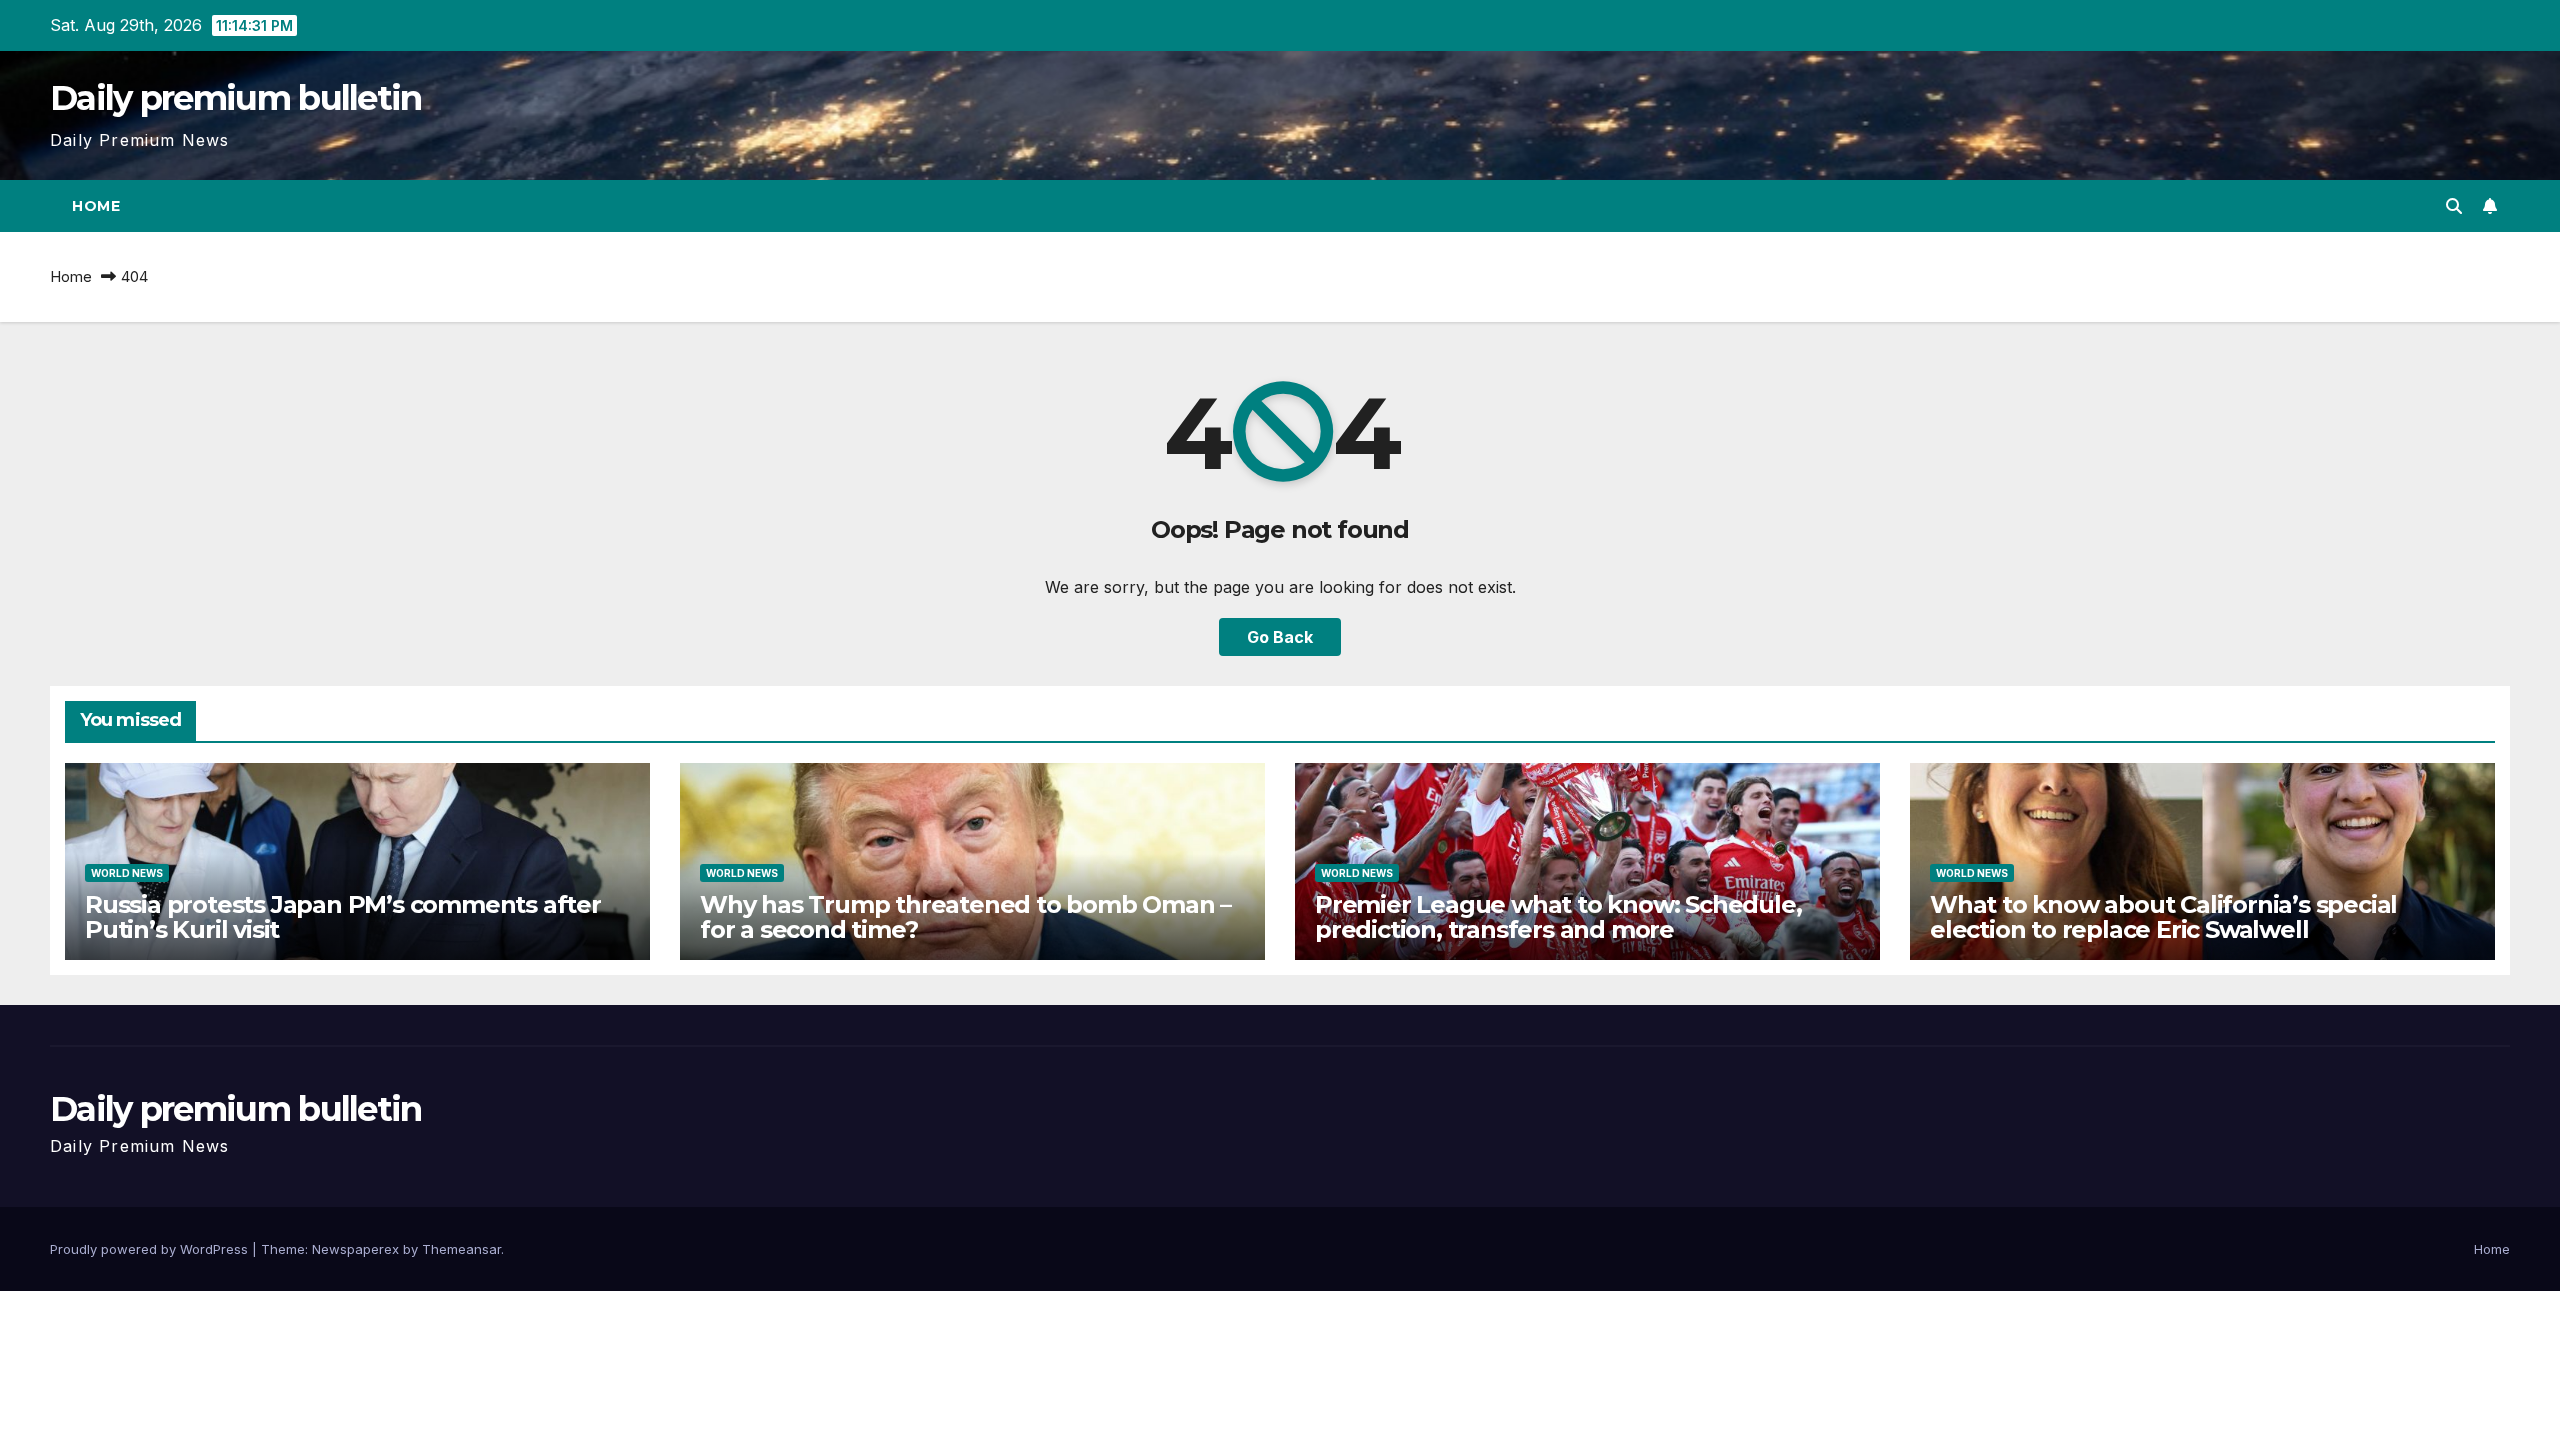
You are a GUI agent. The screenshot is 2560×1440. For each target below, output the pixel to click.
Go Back (1280, 637)
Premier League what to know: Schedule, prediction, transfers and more (1558, 917)
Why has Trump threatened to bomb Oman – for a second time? (965, 917)
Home (96, 206)
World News (127, 873)
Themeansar (461, 1249)
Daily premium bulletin (236, 98)
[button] (2454, 206)
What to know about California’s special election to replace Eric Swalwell (2163, 917)
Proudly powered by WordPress (151, 1249)
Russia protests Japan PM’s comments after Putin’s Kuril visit (343, 917)
